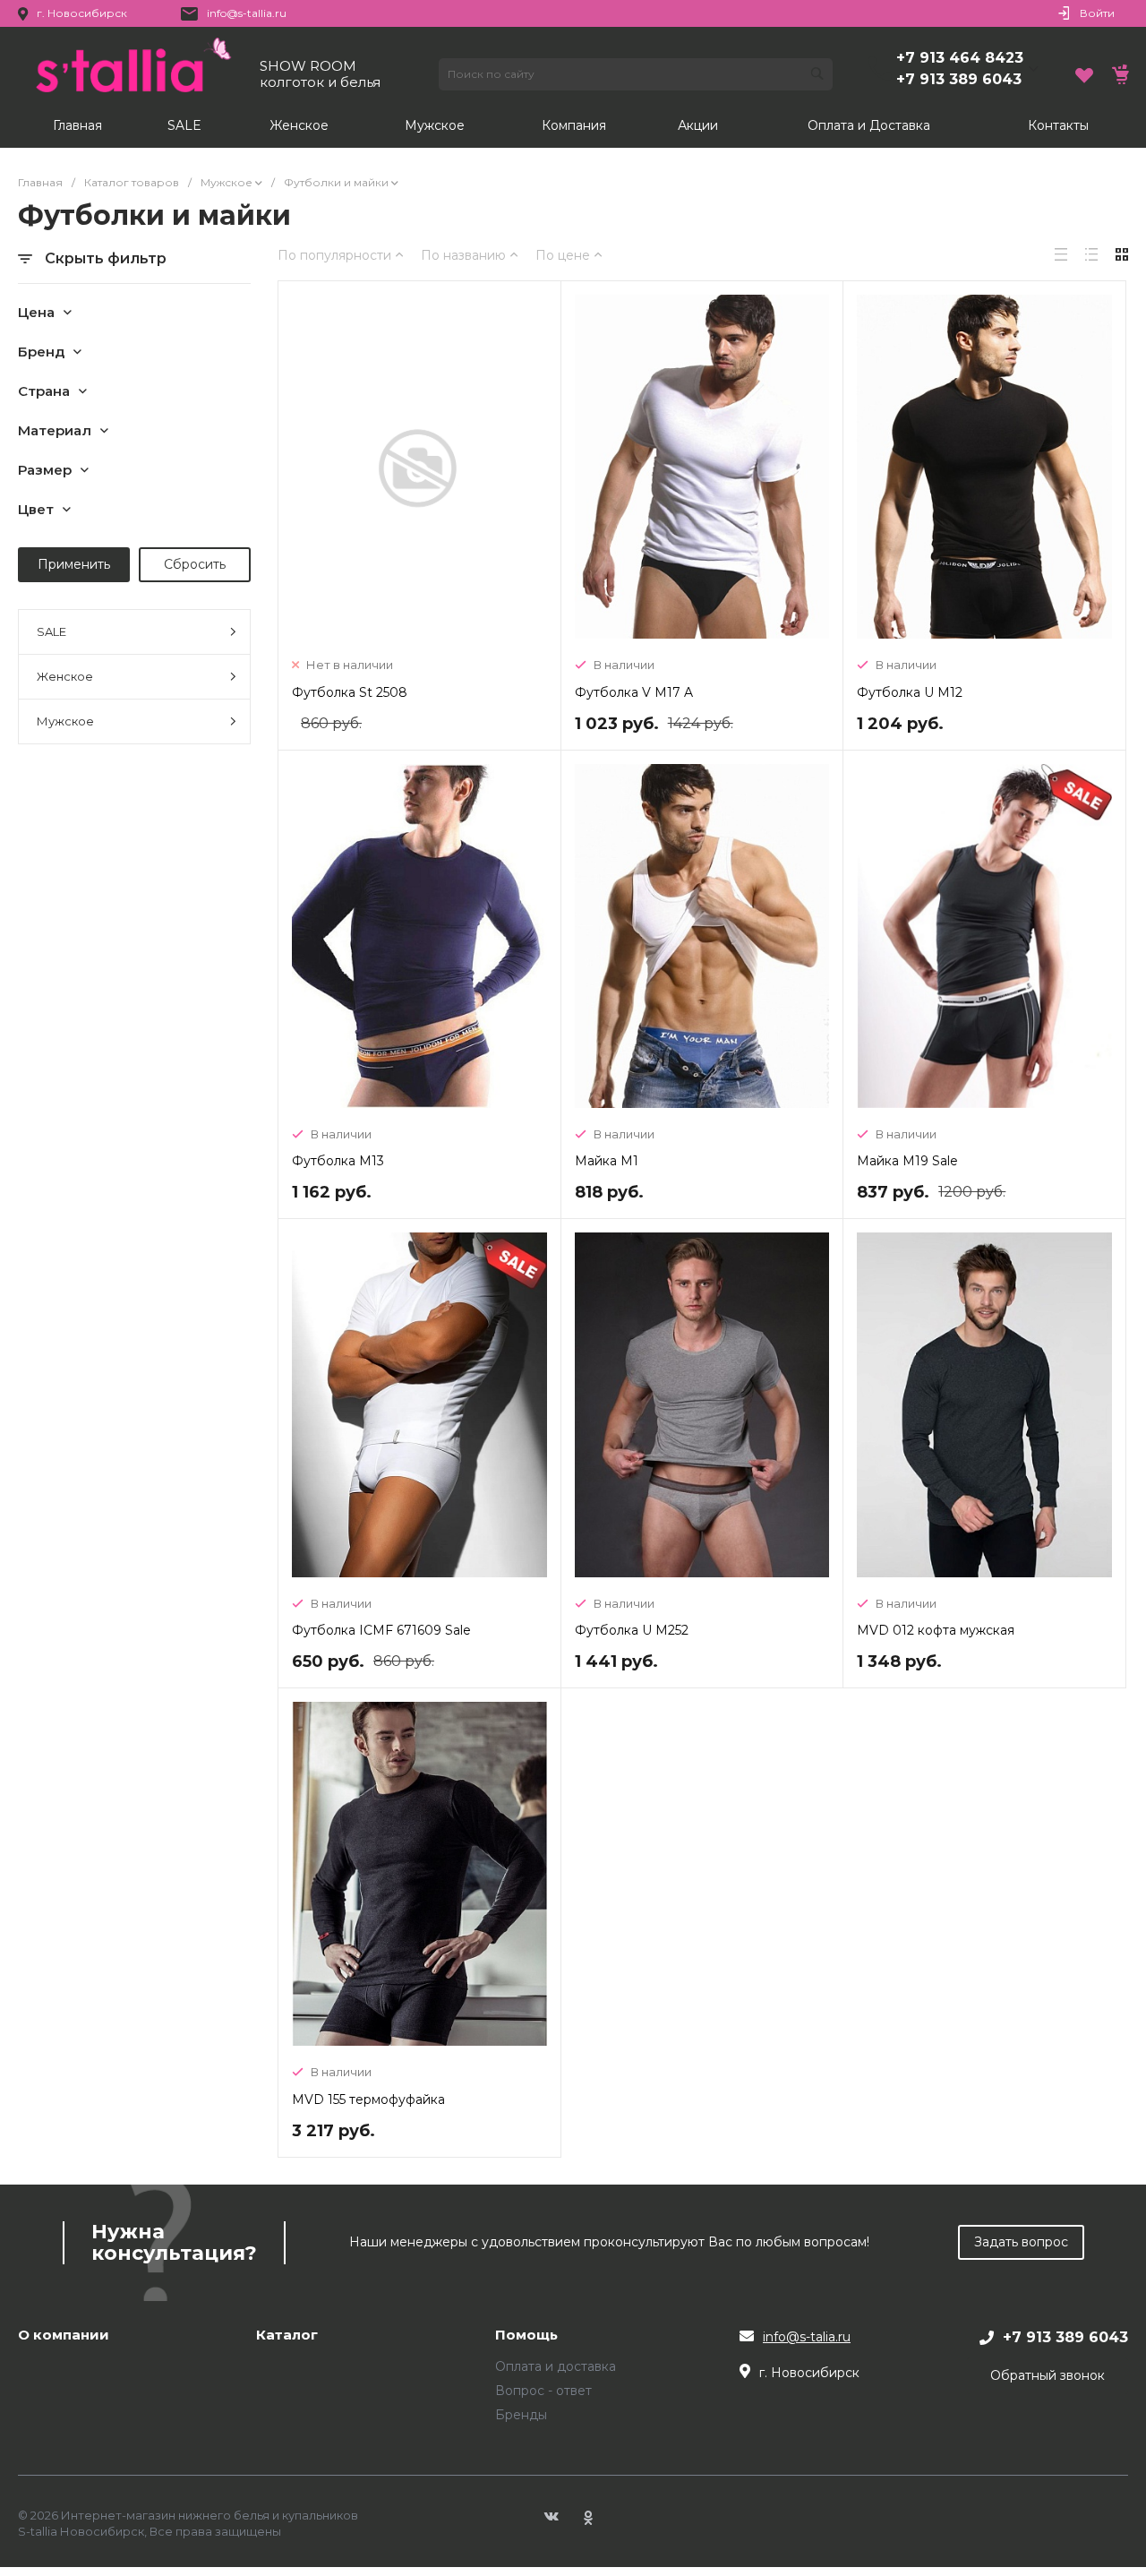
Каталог (287, 2336)
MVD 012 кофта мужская (936, 1630)
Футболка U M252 (632, 1630)
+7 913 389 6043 (959, 79)
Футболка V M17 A (634, 692)
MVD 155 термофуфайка (368, 2099)
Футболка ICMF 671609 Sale (381, 1630)
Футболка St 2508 (350, 692)
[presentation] (870, 939)
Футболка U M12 (910, 692)
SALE (51, 631)
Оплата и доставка (556, 2366)
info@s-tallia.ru (247, 13)
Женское (65, 676)
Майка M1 (607, 1161)
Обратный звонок (1048, 2375)
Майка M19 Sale (907, 1161)
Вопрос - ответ (543, 2391)
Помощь (526, 2336)
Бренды (521, 2415)
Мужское (65, 721)
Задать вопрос (1021, 2242)
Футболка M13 (338, 1161)
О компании (64, 2336)
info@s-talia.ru (807, 2337)
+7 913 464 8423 (960, 58)
